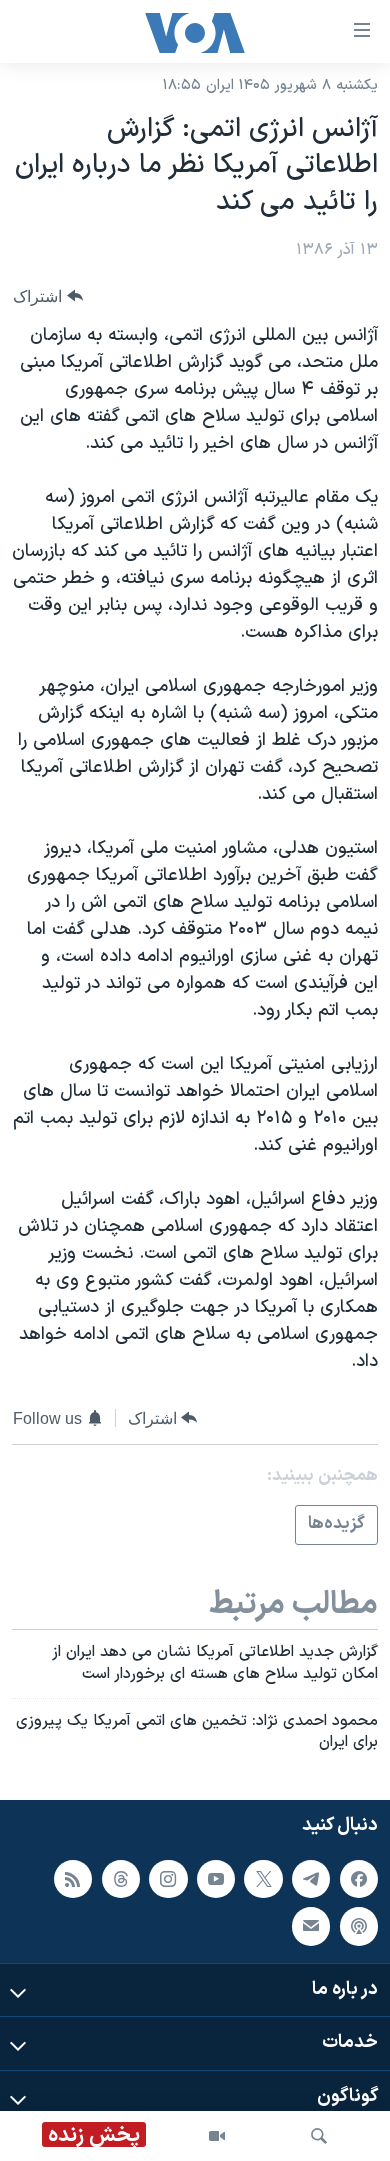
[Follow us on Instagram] (168, 1879)
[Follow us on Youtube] (216, 1879)
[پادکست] (359, 1927)
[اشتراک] (311, 1927)
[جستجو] (319, 2136)
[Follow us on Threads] (121, 1879)
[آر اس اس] (73, 1879)
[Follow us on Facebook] (359, 1879)
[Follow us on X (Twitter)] (263, 1879)
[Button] (48, 296)
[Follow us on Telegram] (311, 1879)
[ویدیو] (217, 2136)
